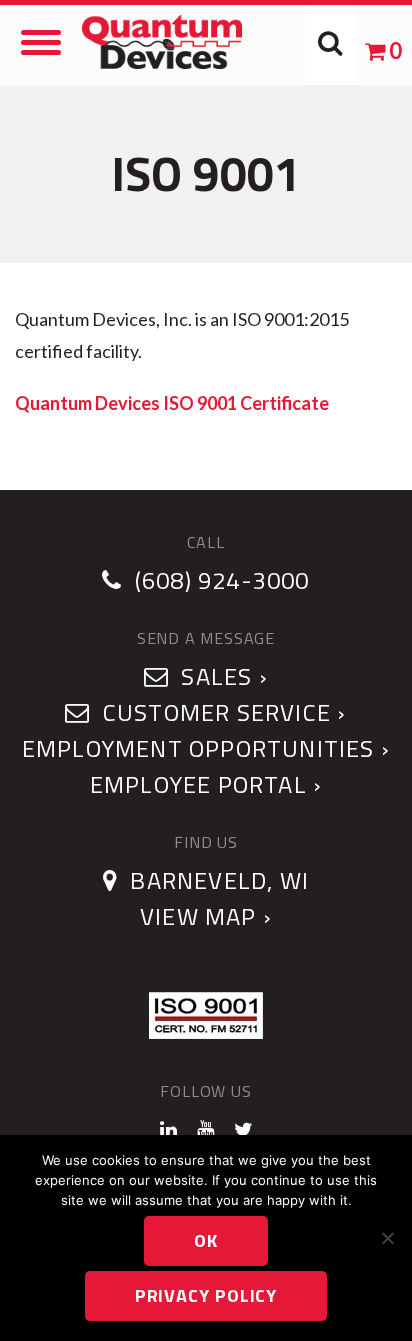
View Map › (206, 916)
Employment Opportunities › (206, 748)
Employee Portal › (206, 784)
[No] (387, 1238)
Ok (206, 1240)
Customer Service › (221, 712)
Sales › (221, 676)
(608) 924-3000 (222, 580)
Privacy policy (206, 1295)
